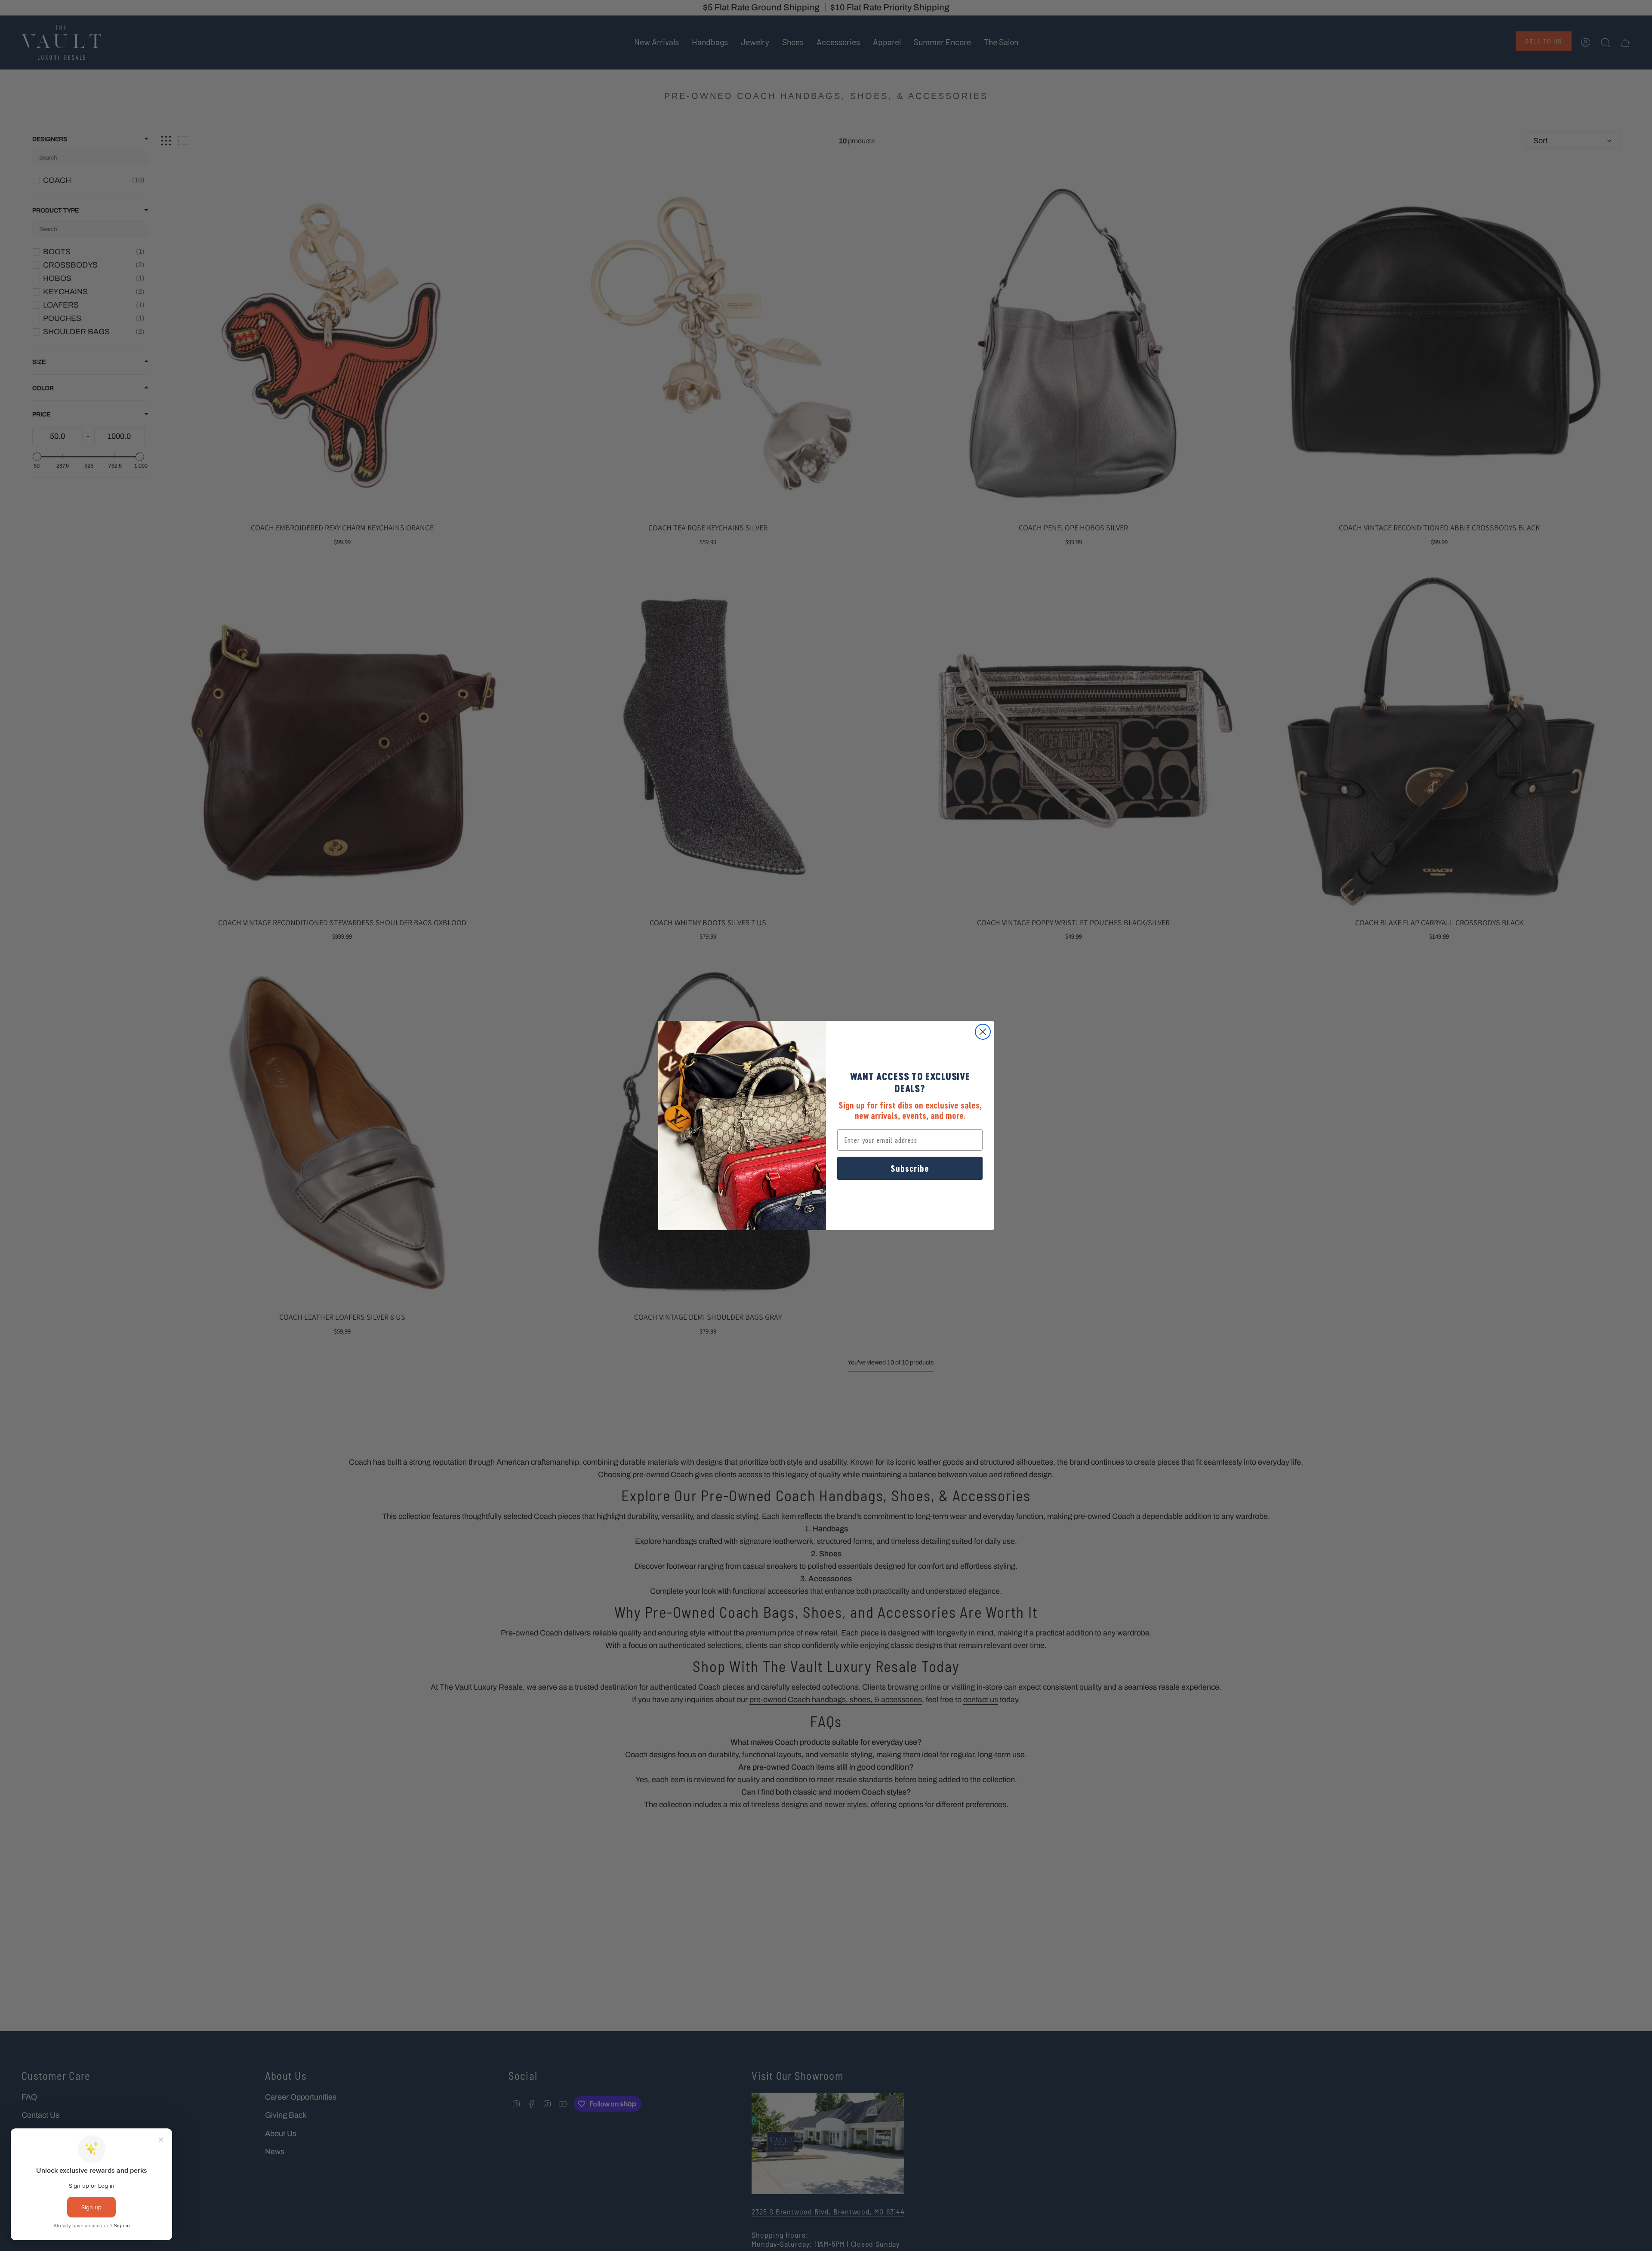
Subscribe (910, 1168)
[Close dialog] (983, 1032)
